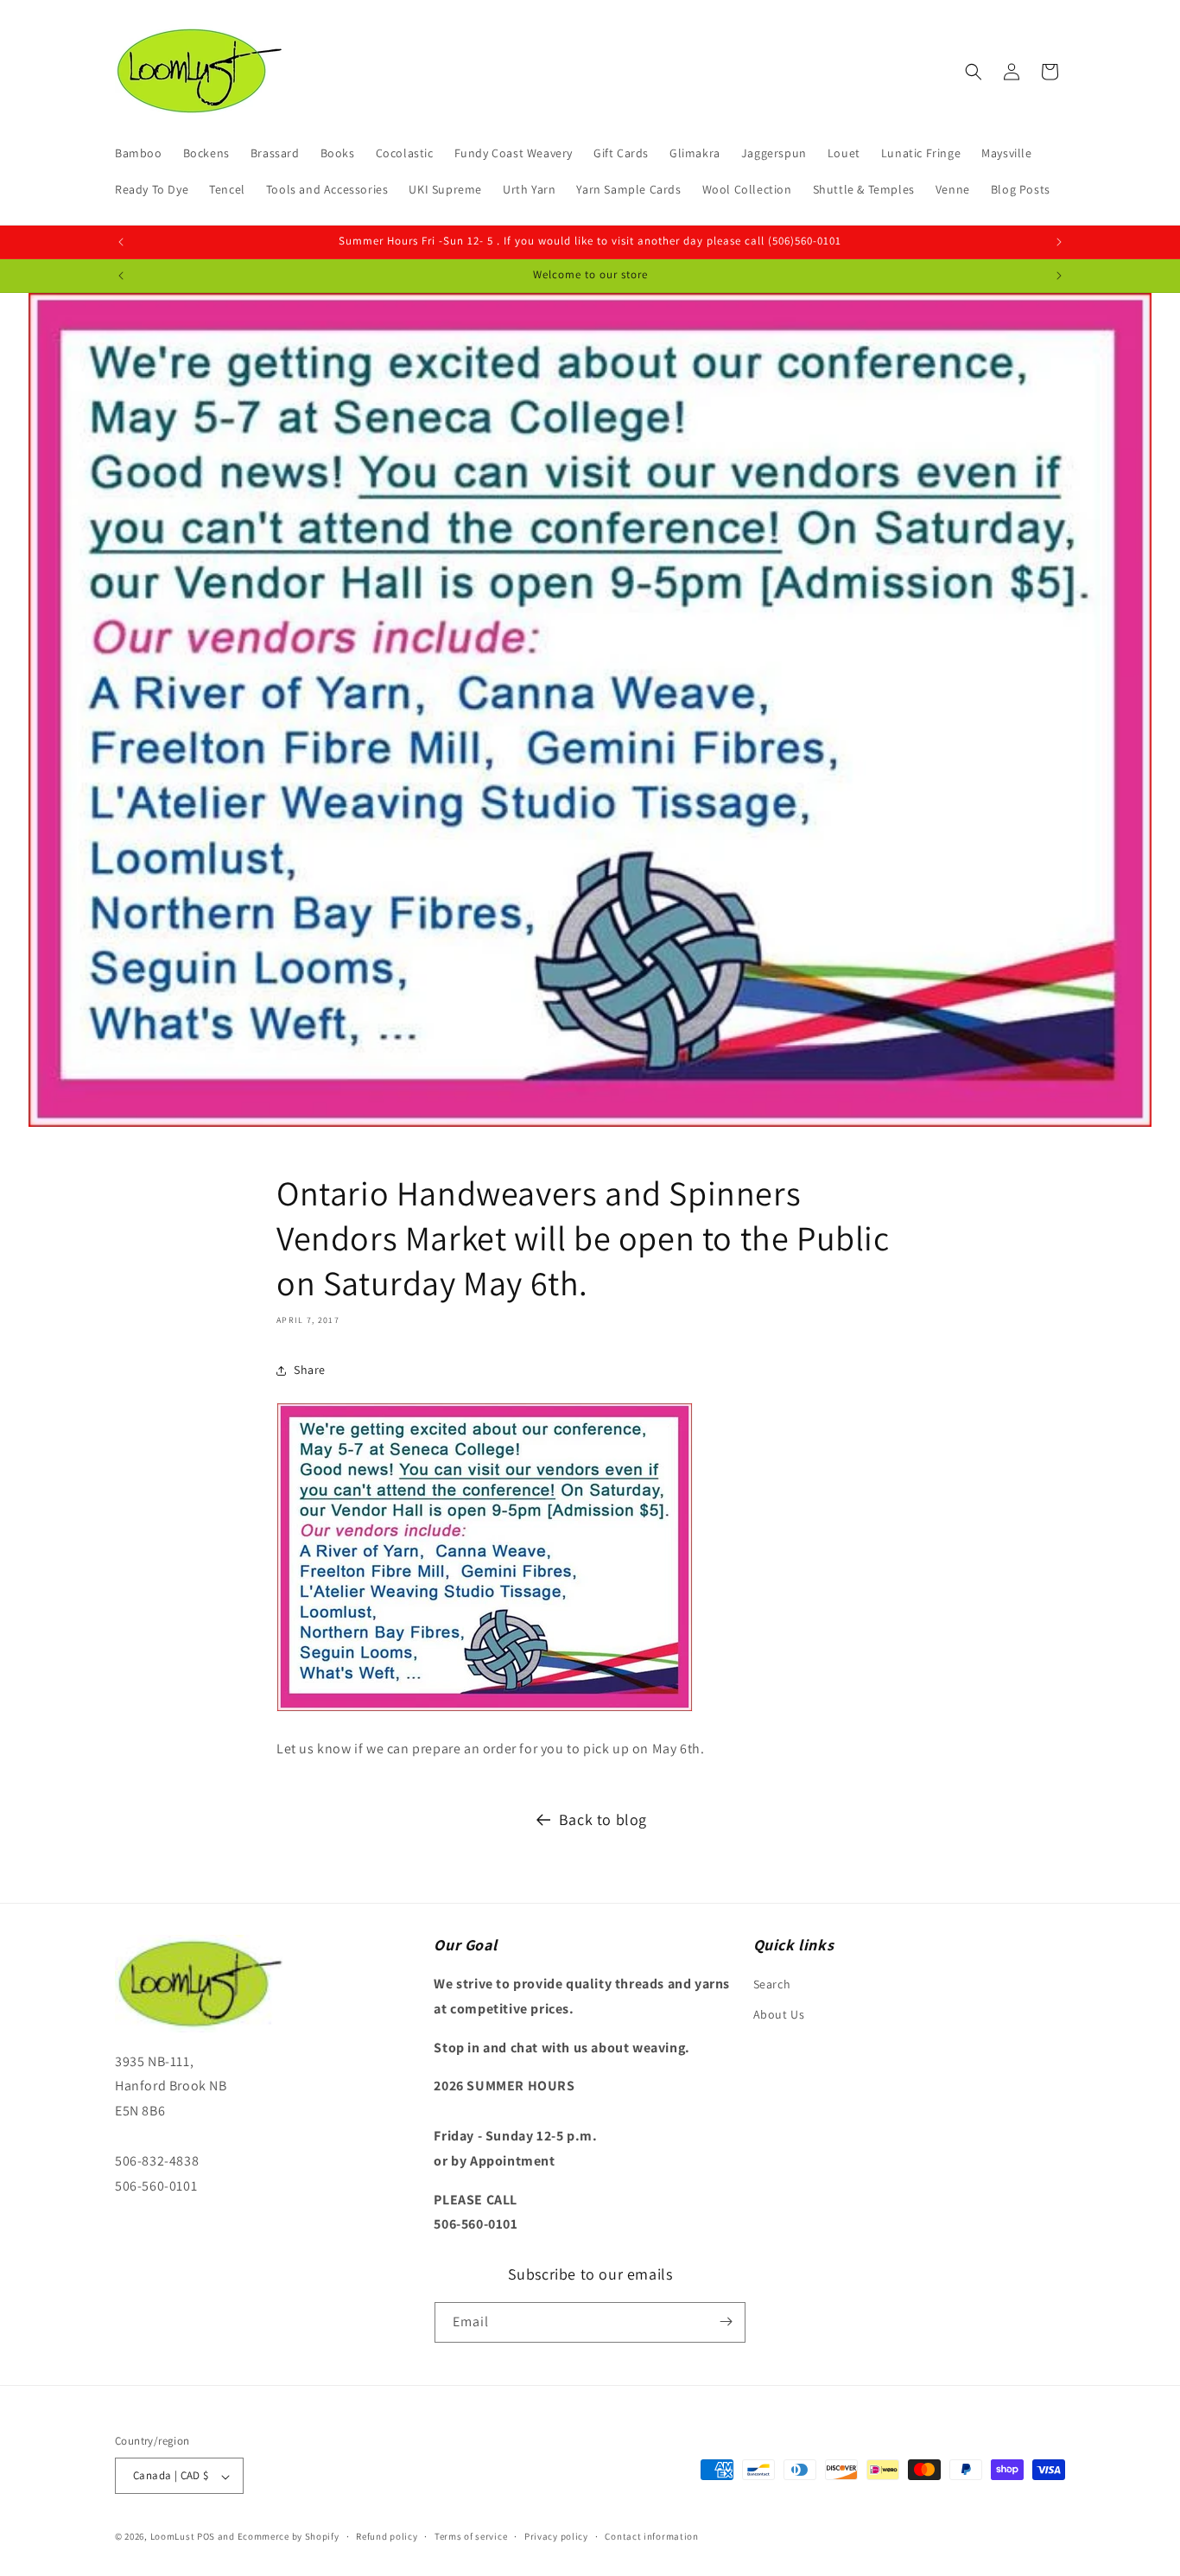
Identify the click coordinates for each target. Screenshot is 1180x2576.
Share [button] (310, 1371)
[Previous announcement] (121, 242)
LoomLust (173, 2537)
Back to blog (603, 1819)
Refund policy (387, 2536)
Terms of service (471, 2536)
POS (206, 2537)
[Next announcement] (1059, 242)
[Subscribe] (726, 2322)
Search (772, 1984)
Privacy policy (556, 2536)
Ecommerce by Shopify (289, 2537)
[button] (974, 72)
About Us (779, 2015)
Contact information (651, 2536)
